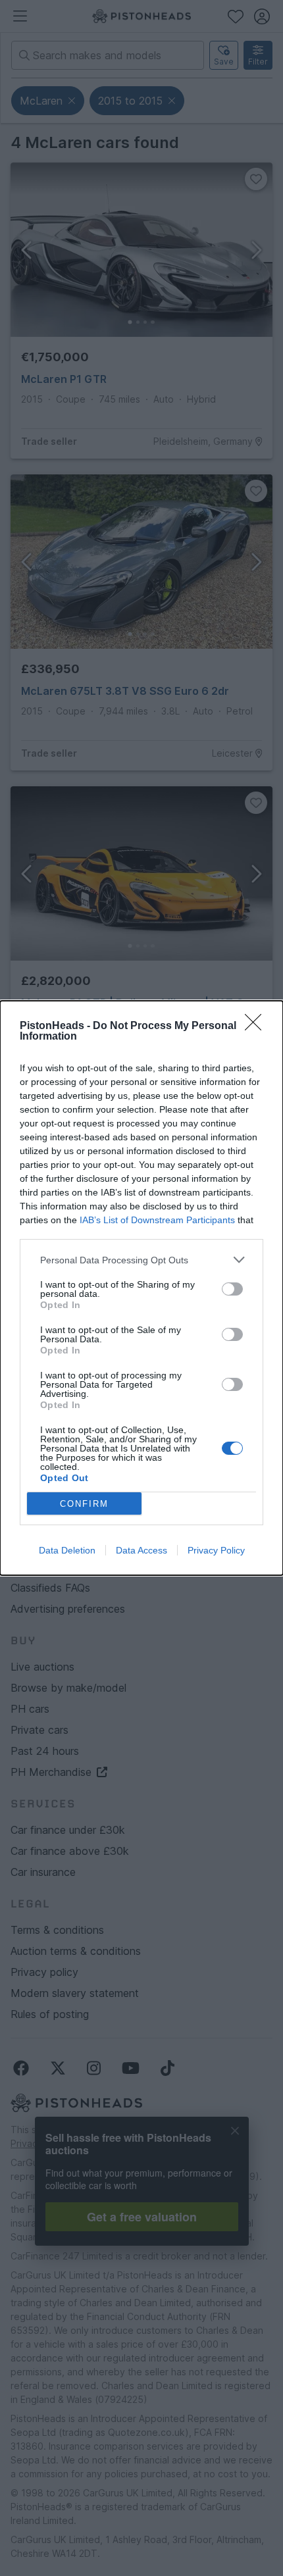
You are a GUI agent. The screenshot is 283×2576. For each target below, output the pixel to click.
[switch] (232, 1289)
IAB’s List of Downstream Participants (157, 1220)
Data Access (141, 1550)
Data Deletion (67, 1550)
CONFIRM (84, 1504)
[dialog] (141, 1288)
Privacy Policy (216, 1550)
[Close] (257, 1026)
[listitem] (141, 1260)
